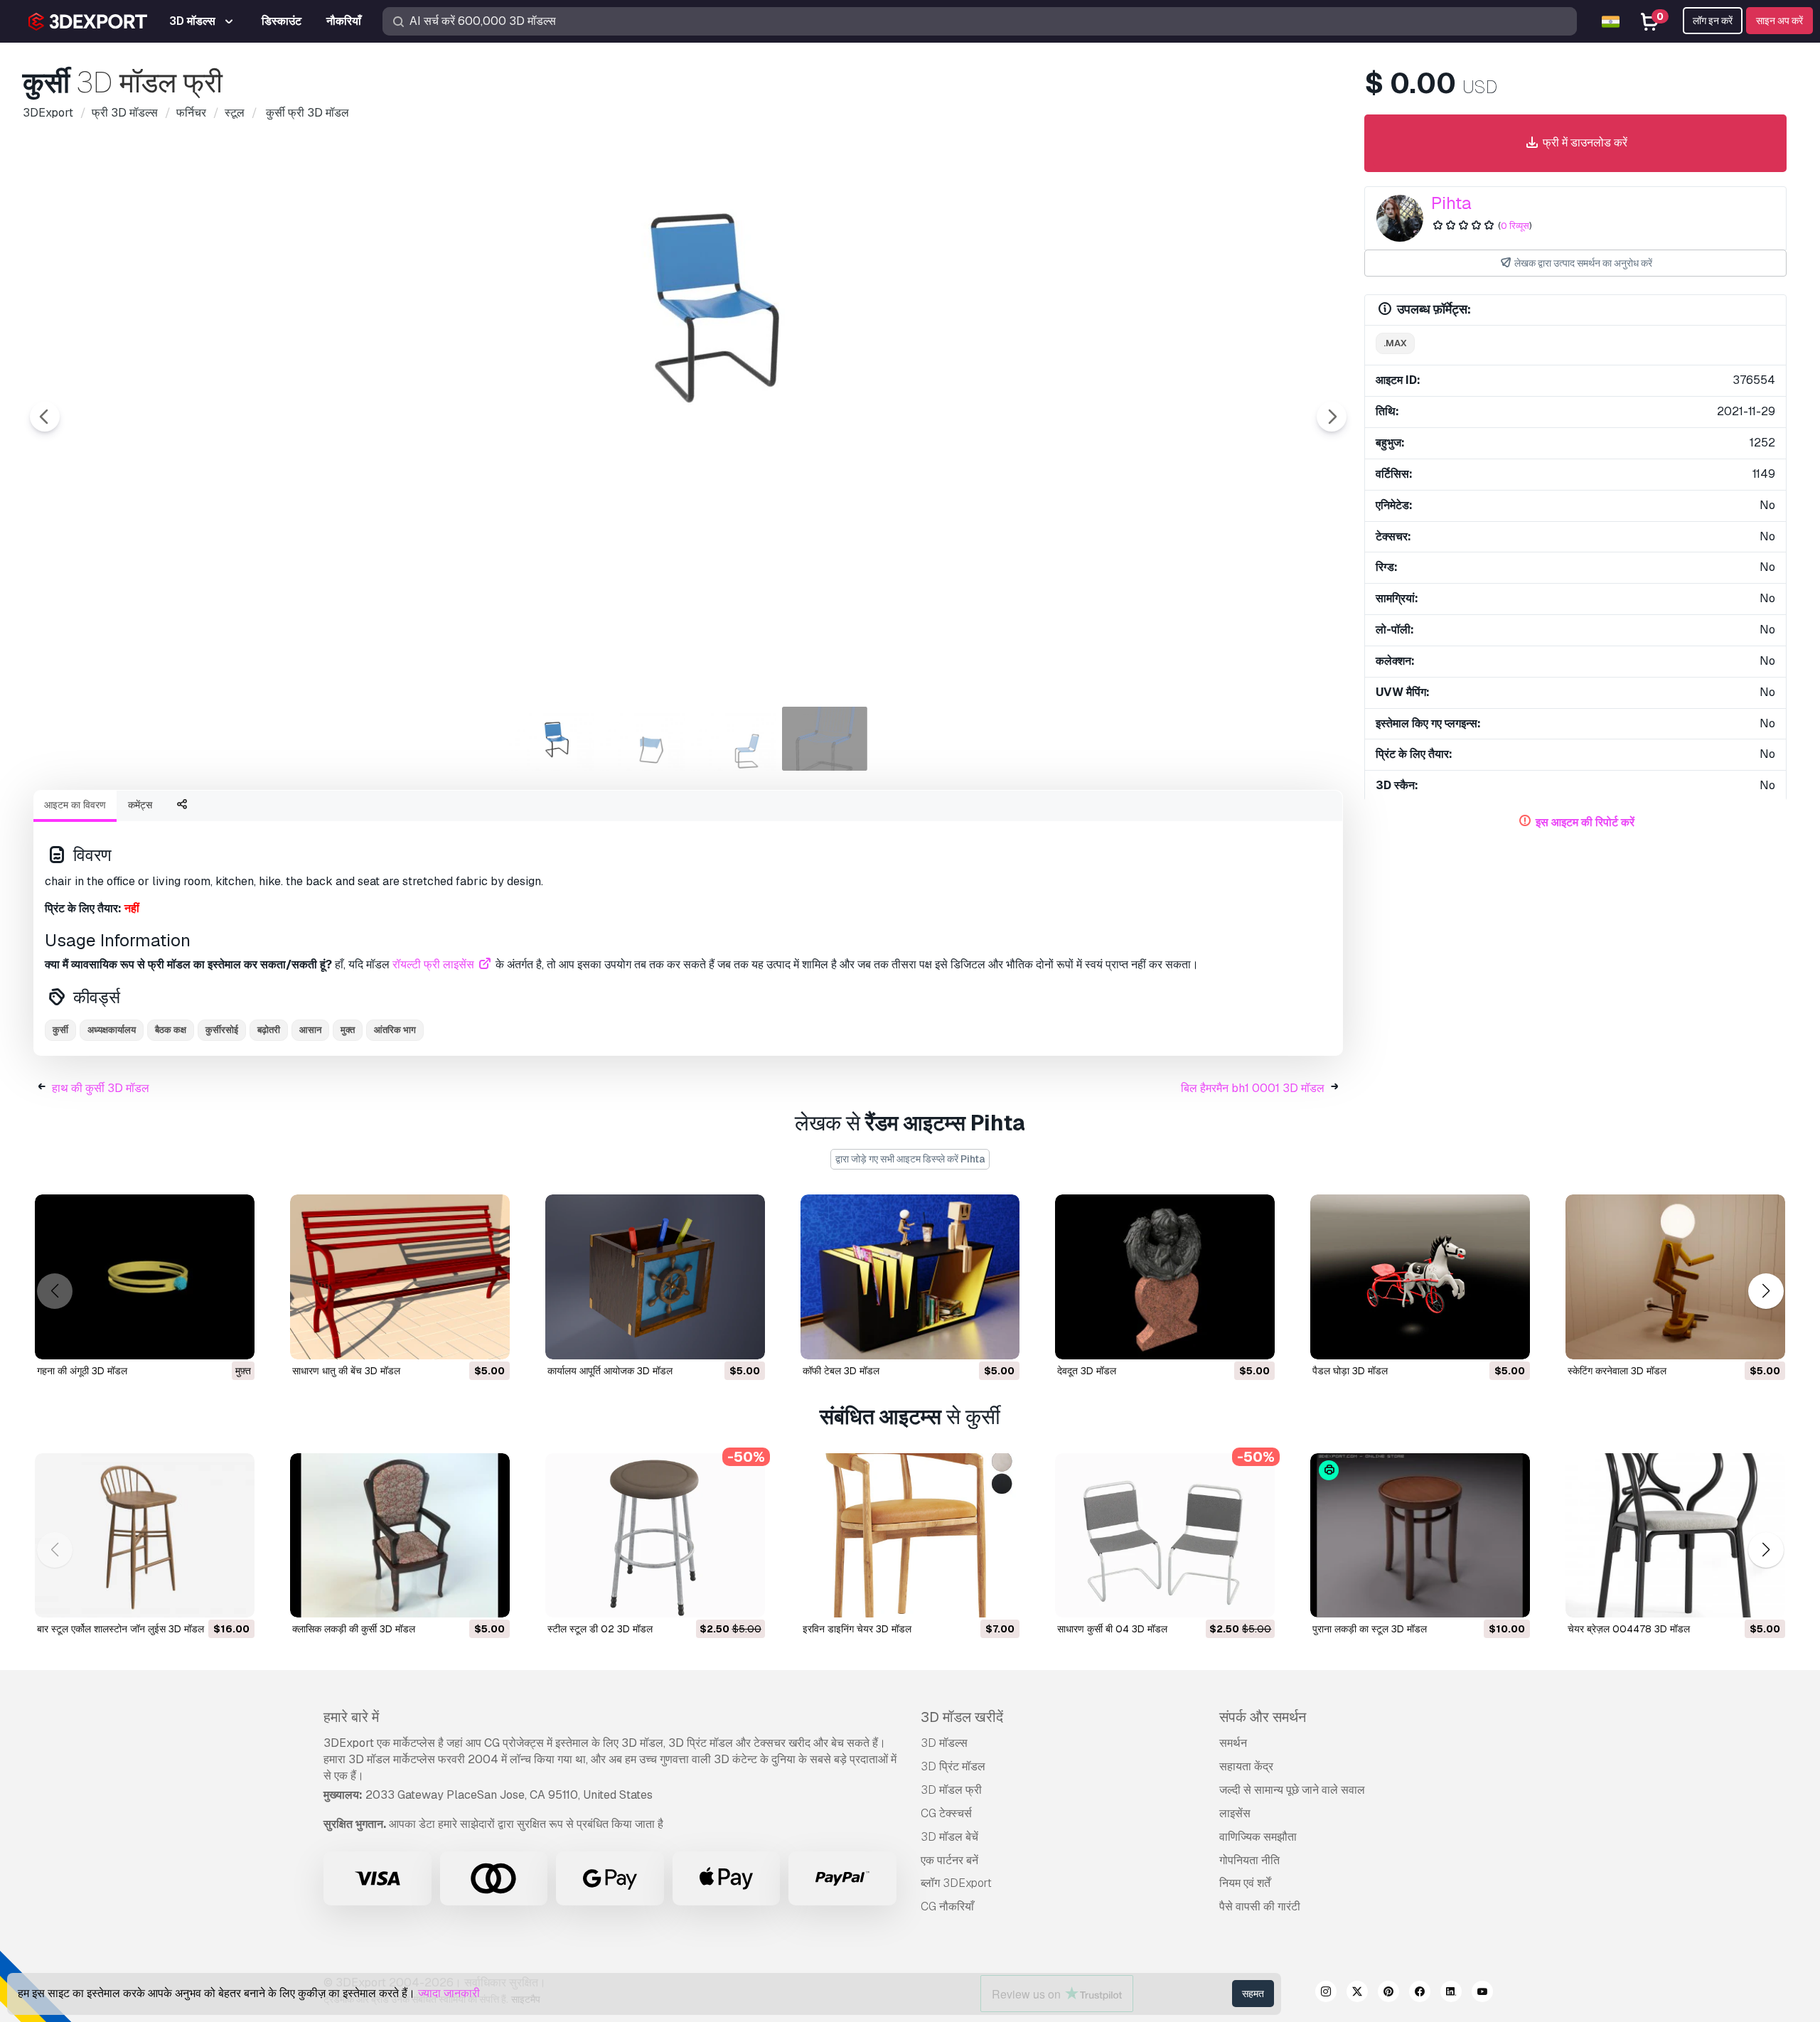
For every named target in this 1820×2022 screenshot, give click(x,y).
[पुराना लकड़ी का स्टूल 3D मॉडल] (1420, 1536)
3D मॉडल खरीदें (962, 1717)
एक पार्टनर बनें (949, 1860)
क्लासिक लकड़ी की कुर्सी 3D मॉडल (354, 1629)
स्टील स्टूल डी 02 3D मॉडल (600, 1629)
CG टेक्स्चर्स (946, 1813)
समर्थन (1233, 1743)
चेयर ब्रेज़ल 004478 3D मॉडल (1629, 1629)
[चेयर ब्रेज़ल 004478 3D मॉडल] (1675, 1536)
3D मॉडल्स (944, 1743)
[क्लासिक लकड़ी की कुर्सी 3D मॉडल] (400, 1536)
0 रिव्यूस (1515, 226)
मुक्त (348, 1030)
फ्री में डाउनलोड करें (1584, 143)
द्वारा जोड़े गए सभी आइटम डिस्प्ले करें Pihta (910, 1159)
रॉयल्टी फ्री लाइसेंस (435, 964)
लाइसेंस (1235, 1813)
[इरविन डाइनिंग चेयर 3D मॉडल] (910, 1536)
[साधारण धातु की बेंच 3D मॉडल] (400, 1277)
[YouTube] (1482, 1994)
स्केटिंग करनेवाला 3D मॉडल (1617, 1371)
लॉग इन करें (1713, 21)
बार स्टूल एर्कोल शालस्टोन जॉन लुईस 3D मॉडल (121, 1629)
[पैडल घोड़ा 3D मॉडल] (1420, 1277)
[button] (1766, 1291)
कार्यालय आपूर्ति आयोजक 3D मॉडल (610, 1371)
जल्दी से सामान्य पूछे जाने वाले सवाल (1292, 1790)
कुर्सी (60, 1030)
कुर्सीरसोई (222, 1030)
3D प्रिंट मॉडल (953, 1766)
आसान (310, 1030)
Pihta (1451, 203)
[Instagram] (1326, 1994)
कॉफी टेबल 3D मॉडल (841, 1371)
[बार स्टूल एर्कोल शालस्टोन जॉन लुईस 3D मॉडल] (145, 1536)
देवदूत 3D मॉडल (1087, 1371)
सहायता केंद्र (1246, 1766)
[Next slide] (1332, 417)
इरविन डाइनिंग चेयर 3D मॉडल (857, 1629)
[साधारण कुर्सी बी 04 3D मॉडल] (1165, 1536)
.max (1395, 343)
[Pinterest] (1388, 1994)
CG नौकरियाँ (947, 1906)
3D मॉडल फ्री (951, 1790)
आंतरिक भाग (395, 1030)
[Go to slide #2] (643, 739)
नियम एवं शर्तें (1245, 1883)
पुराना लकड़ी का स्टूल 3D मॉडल (1370, 1629)
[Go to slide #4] (825, 739)
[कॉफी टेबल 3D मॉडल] (910, 1277)
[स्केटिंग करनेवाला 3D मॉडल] (1675, 1277)
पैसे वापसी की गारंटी (1260, 1906)
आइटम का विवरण (75, 805)
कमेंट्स (140, 805)
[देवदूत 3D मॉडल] (1165, 1277)
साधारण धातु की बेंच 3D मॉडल (346, 1371)
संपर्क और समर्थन (1263, 1717)
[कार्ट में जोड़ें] (460, 1339)
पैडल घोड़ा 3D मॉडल (1350, 1371)
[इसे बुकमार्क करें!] (234, 1339)
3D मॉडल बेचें (949, 1837)
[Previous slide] (45, 417)
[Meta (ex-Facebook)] (1420, 1994)
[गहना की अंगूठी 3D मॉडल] (145, 1277)
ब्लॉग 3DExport (956, 1883)
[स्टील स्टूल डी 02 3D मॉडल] (655, 1536)
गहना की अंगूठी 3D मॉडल (82, 1371)
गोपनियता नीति (1249, 1860)
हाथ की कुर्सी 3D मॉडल (101, 1088)
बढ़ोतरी (269, 1030)
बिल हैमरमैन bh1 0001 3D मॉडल (1253, 1088)
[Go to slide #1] (552, 739)
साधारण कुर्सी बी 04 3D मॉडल (1112, 1629)
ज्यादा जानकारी (449, 1993)
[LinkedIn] (1451, 1994)
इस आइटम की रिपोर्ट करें (1585, 822)
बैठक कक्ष (171, 1030)
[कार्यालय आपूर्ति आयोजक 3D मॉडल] (655, 1277)
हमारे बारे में (351, 1717)
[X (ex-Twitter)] (1357, 1994)
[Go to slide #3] (734, 739)
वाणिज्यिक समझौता (1258, 1837)
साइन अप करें (1779, 21)
